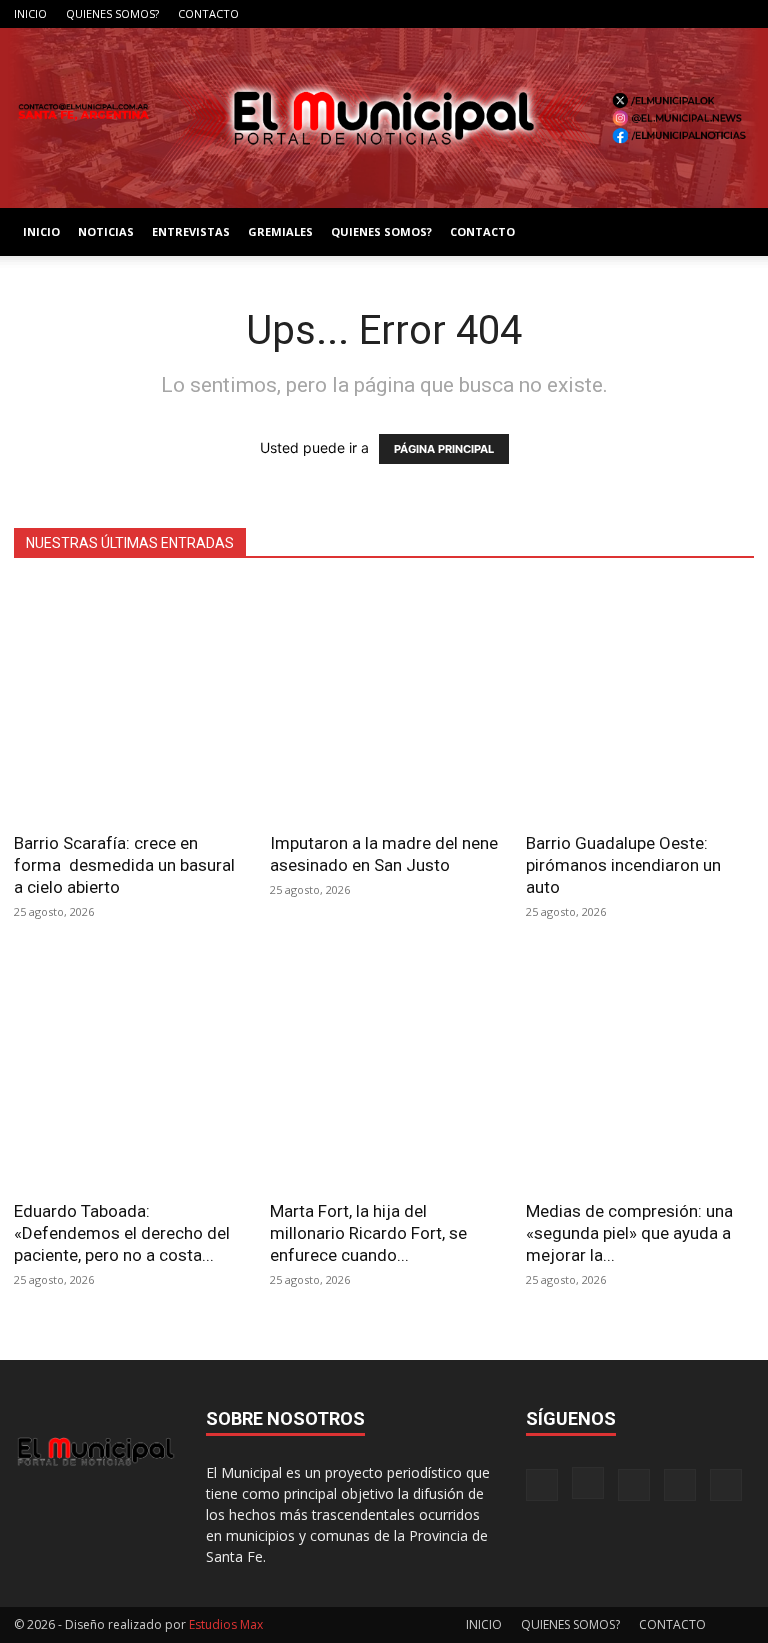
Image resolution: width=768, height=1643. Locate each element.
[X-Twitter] (706, 14)
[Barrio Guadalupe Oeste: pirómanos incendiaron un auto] (640, 701)
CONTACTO (208, 13)
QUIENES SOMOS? (112, 13)
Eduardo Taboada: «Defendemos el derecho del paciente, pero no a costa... (122, 1233)
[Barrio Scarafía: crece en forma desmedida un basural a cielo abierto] (128, 701)
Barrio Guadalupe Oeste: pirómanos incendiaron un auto (623, 865)
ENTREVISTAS (191, 231)
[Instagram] (640, 14)
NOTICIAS (106, 231)
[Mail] (673, 14)
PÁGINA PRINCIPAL (444, 449)
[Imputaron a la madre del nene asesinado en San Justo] (384, 701)
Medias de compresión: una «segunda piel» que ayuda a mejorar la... (629, 1233)
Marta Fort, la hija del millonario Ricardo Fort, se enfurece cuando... (368, 1233)
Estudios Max (226, 1624)
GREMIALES (280, 231)
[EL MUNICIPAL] (384, 118)
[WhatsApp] (739, 14)
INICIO (30, 13)
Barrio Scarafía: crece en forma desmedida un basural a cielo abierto (124, 865)
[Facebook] (607, 14)
